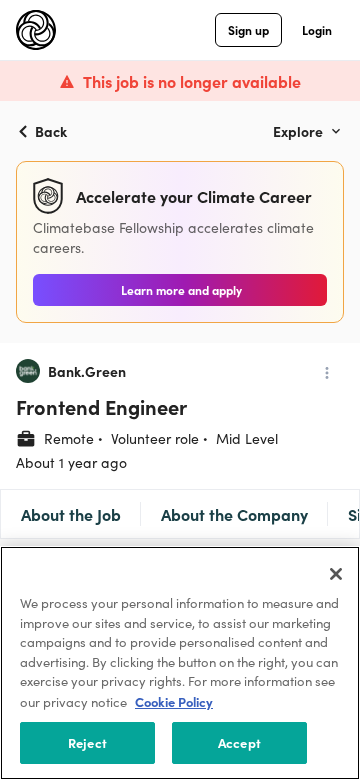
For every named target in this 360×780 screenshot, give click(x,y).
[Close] (336, 574)
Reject (87, 742)
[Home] (36, 30)
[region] (180, 663)
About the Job (71, 514)
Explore (298, 131)
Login (317, 29)
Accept (239, 742)
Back (51, 131)
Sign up (248, 29)
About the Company (234, 514)
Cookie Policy (174, 701)
